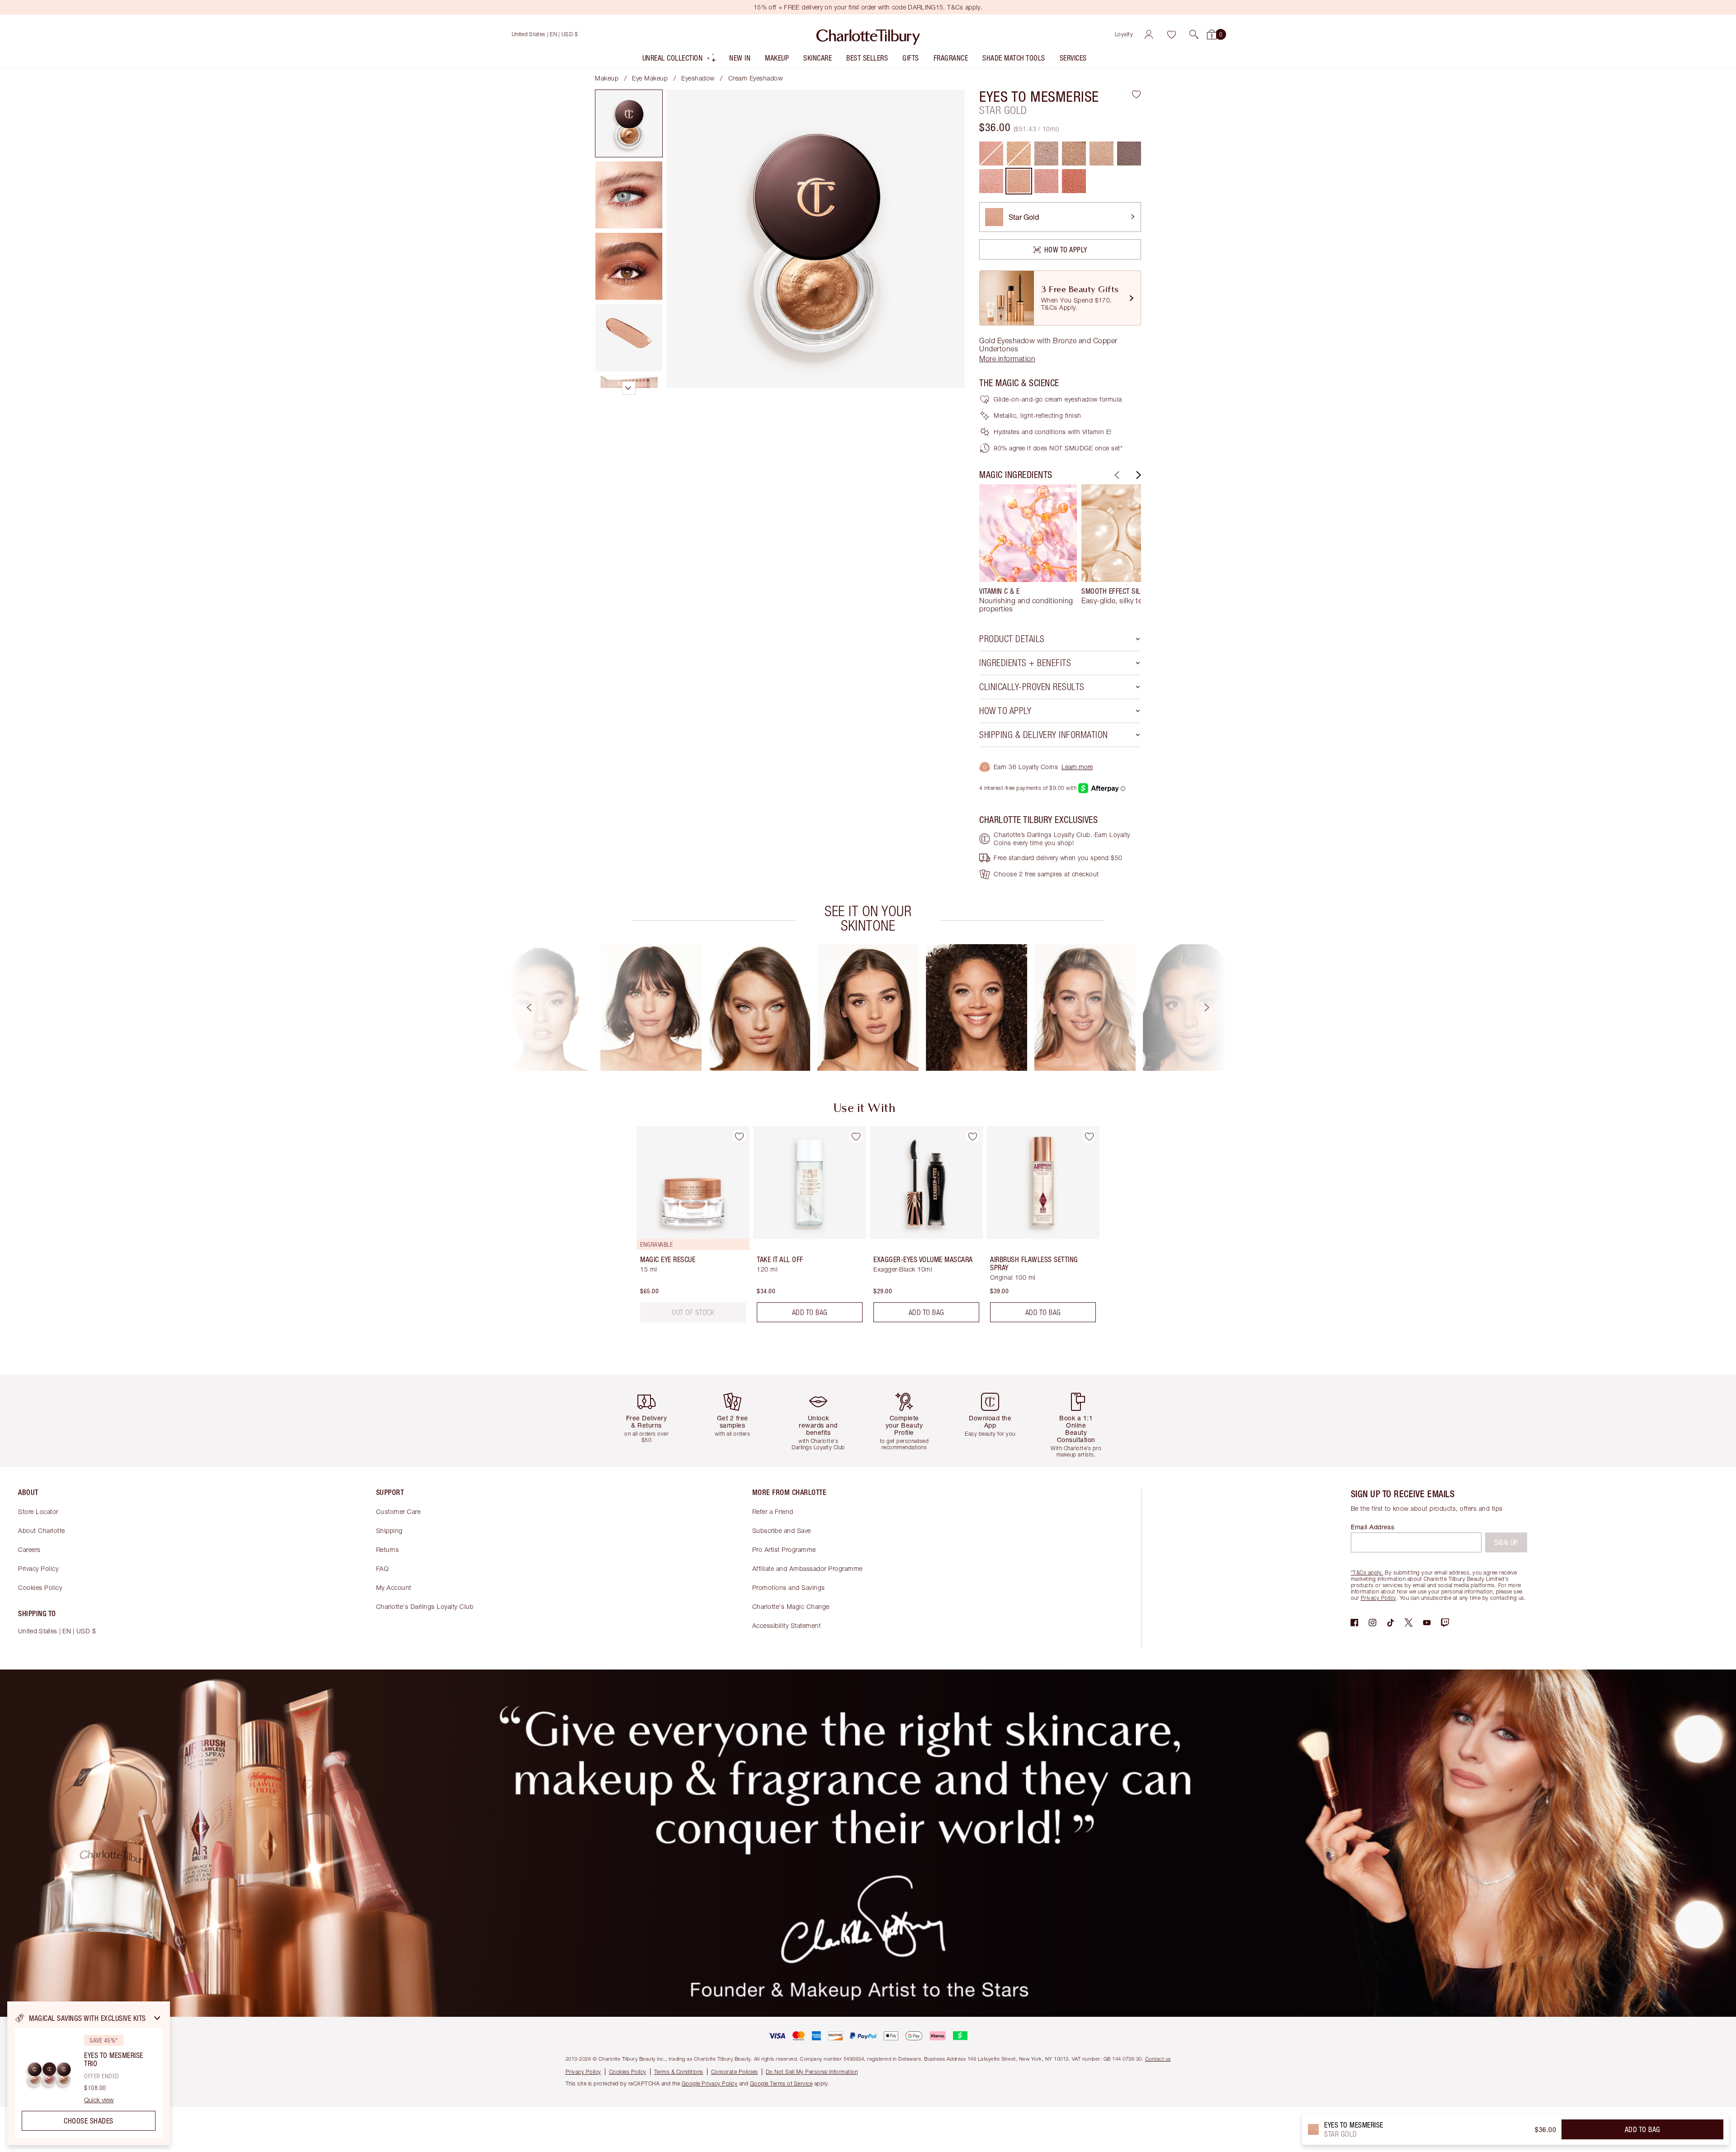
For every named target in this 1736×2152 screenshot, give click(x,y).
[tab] (629, 123)
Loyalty (1124, 34)
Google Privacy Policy (710, 2083)
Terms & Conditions (679, 2072)
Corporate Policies (735, 2072)
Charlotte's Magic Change (791, 1606)
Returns (388, 1549)
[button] (1194, 34)
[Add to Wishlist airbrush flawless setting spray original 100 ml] (1089, 1136)
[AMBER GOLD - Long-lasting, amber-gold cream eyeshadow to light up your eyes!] (1074, 154)
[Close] (157, 2018)
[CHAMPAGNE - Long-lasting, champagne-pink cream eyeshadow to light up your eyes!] (1102, 154)
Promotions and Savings (789, 1587)
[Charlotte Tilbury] (868, 34)
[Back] (1116, 475)
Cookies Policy (40, 1587)
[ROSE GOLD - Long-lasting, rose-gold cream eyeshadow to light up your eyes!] (991, 181)
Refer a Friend (773, 1511)
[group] (1028, 549)
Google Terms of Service (781, 2083)
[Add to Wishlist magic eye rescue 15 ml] (739, 1136)
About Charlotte (42, 1530)
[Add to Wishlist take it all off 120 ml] (856, 1136)
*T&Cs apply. (1367, 1573)
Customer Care (399, 1511)
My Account (394, 1587)
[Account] (1149, 34)
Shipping (389, 1530)
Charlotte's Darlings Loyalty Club (425, 1606)
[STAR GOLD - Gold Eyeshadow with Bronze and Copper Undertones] (1019, 181)
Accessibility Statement (787, 1625)
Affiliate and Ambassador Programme (807, 1568)
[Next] (1137, 475)
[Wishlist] (1171, 34)
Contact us (1158, 2059)
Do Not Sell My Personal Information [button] (812, 2072)
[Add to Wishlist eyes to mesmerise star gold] (1136, 94)
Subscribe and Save (782, 1530)
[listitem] (680, 60)
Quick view (99, 2100)
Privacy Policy (38, 1568)
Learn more (1077, 767)
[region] (89, 2073)
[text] (693, 1312)
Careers (29, 1549)
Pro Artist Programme (784, 1549)
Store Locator (38, 1511)
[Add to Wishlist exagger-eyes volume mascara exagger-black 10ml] (972, 1136)
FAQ (382, 1568)
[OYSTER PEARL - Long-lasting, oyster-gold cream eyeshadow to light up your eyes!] (1046, 154)
